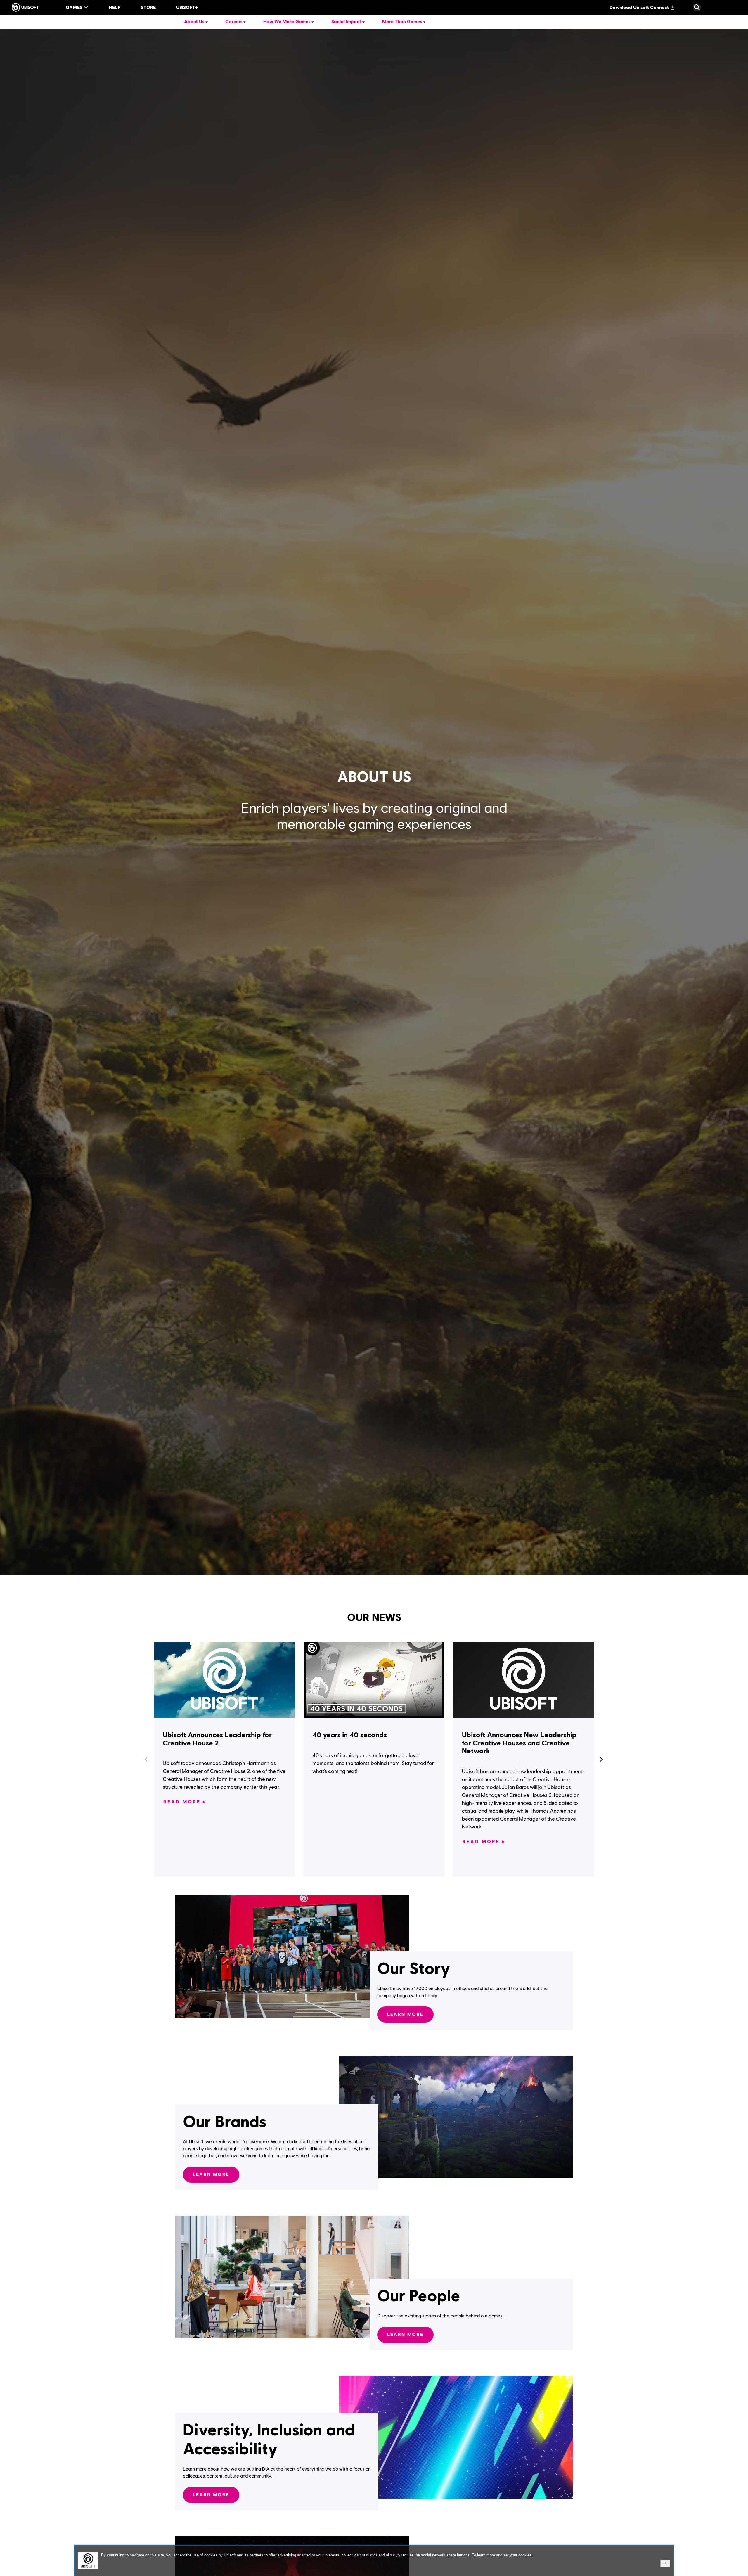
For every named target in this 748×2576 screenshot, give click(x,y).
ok (665, 2563)
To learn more (484, 2555)
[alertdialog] (374, 2561)
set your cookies (517, 2555)
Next (601, 1760)
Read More (185, 1802)
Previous (147, 1760)
